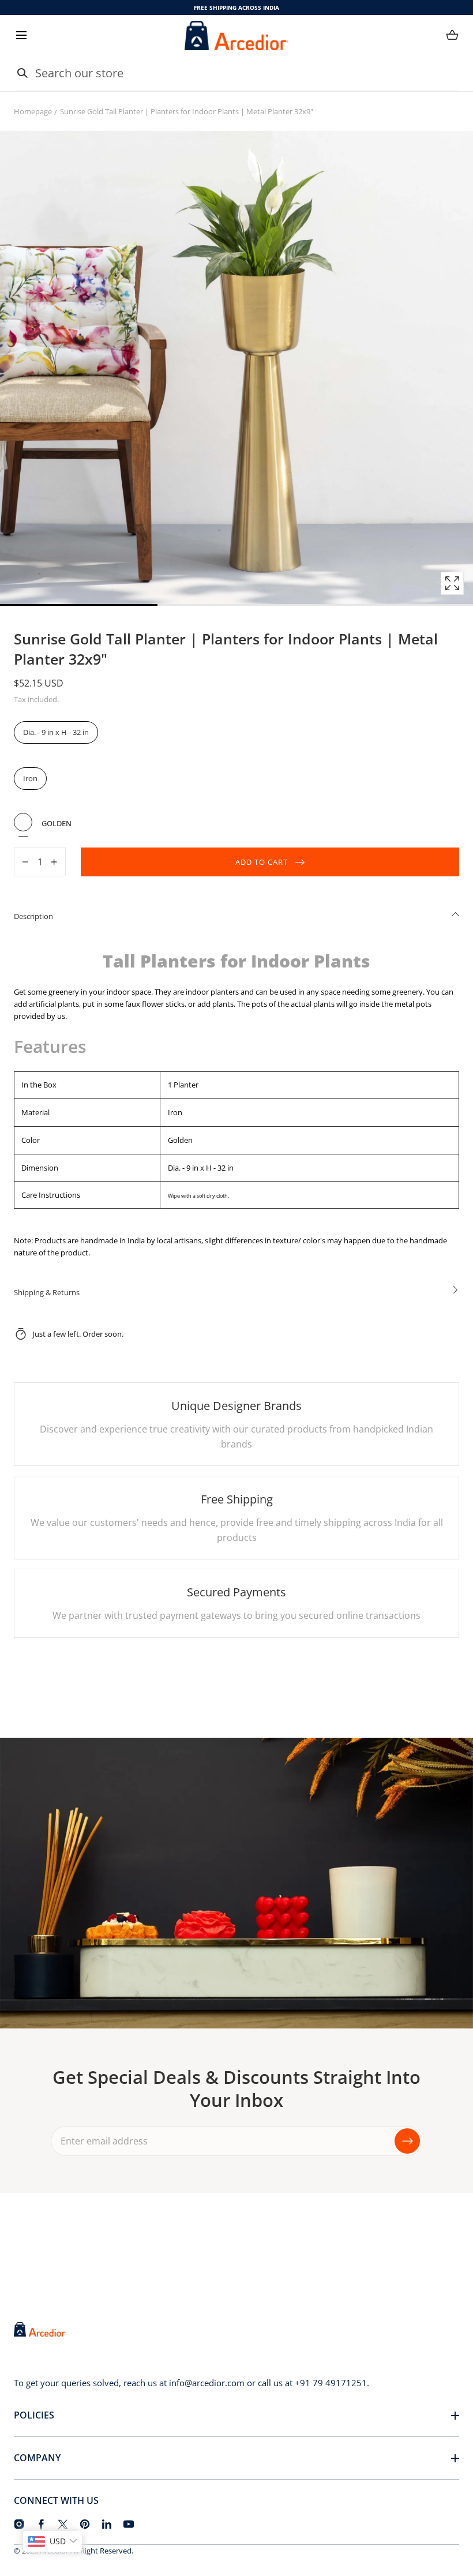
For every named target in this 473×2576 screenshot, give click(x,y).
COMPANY (37, 2458)
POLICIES (34, 2415)
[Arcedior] (236, 35)
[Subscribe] (407, 2141)
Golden (23, 822)
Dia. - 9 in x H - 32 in (56, 732)
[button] (21, 35)
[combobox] (236, 73)
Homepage (33, 111)
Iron (30, 778)
